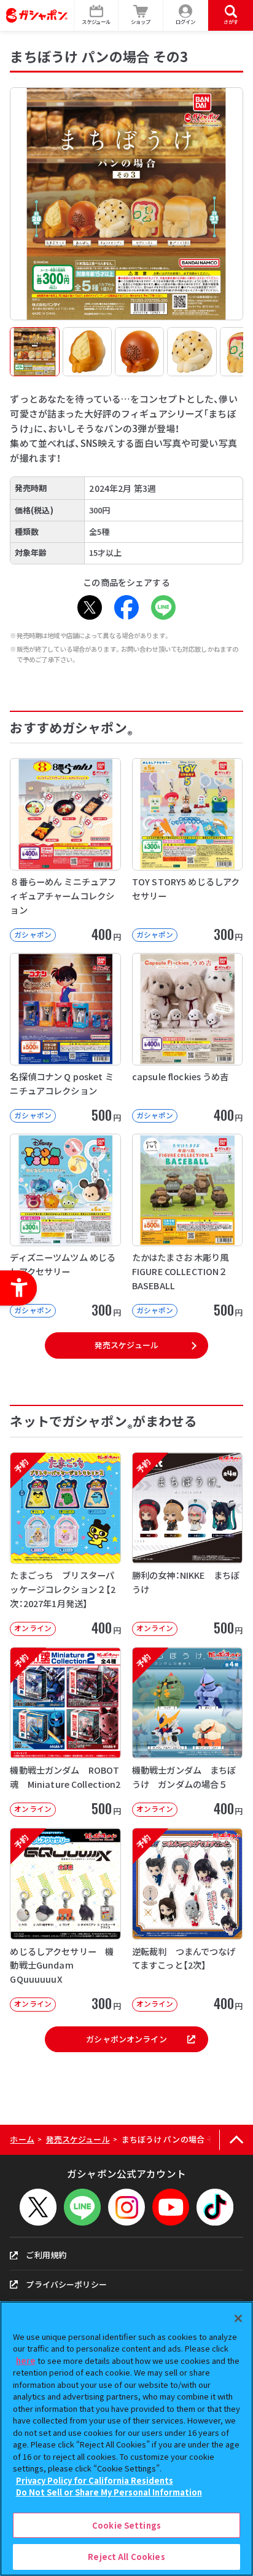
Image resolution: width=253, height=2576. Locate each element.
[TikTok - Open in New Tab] (215, 2207)
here (26, 2361)
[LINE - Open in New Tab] (163, 607)
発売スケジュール (126, 1345)
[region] (126, 2439)
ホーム (22, 2139)
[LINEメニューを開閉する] (82, 2207)
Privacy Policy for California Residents (95, 2480)
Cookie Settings (126, 2525)
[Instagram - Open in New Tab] (126, 2207)
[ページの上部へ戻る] (236, 2140)
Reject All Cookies (126, 2557)
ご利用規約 (46, 2255)
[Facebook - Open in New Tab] (126, 607)
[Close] (238, 2318)
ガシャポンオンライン (126, 2039)
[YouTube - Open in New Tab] (171, 2207)
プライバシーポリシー (66, 2284)
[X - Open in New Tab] (90, 607)
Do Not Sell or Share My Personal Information (109, 2492)
